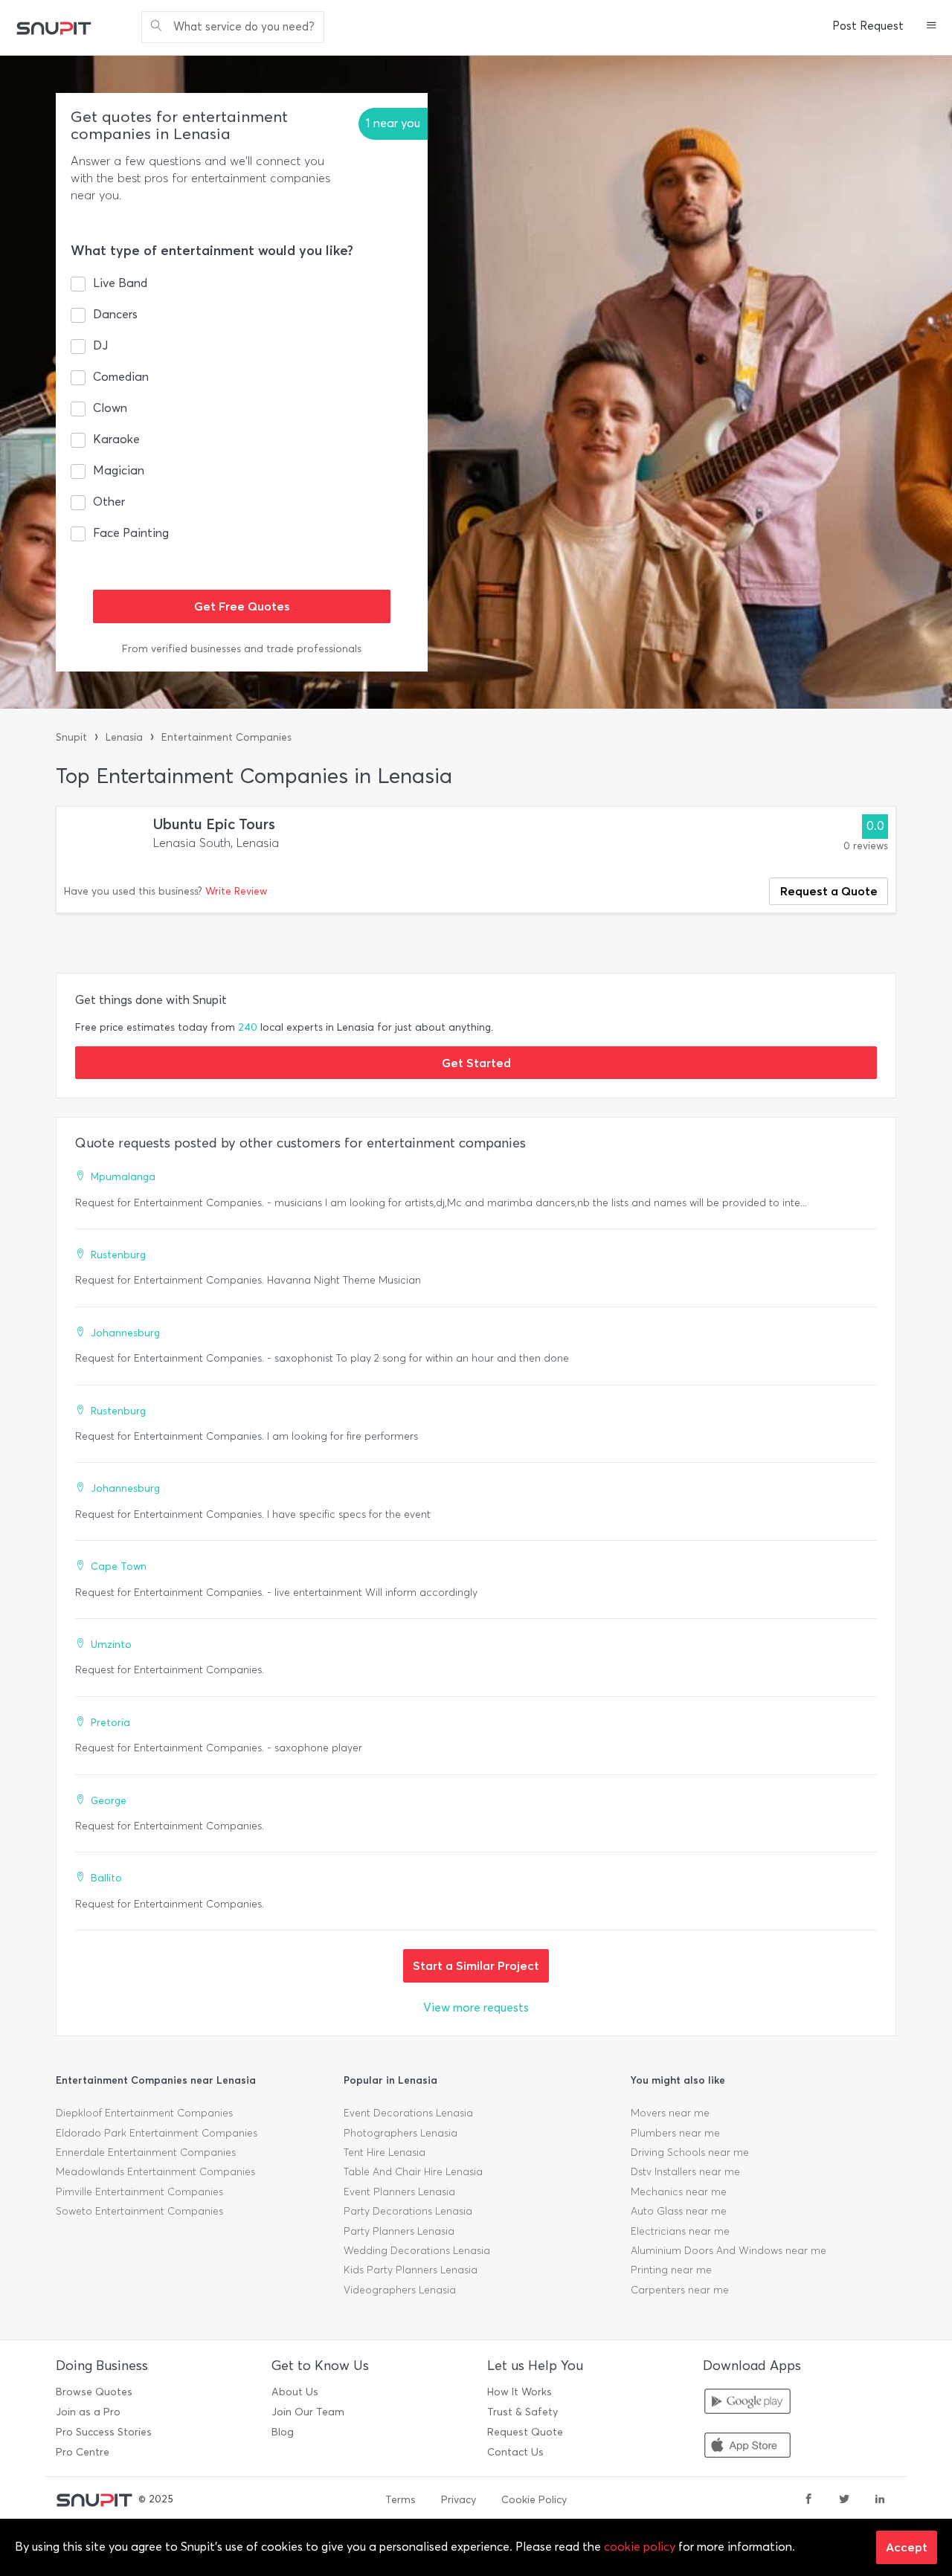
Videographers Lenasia (400, 2290)
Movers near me (670, 2113)
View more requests (476, 2007)
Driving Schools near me (690, 2152)
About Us (295, 2392)
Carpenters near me (680, 2290)
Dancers (115, 314)
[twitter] (844, 2500)
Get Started (476, 1063)
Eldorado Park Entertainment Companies (157, 2133)
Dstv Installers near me (685, 2172)
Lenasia (124, 737)
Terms (401, 2500)
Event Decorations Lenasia (408, 2113)
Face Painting (131, 533)
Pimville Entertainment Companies (139, 2192)
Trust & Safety (522, 2412)
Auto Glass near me (679, 2211)
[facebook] (808, 2500)
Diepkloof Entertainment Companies (144, 2113)
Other (109, 502)
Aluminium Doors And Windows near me (729, 2251)
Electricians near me (680, 2231)
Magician (119, 470)
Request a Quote (829, 891)
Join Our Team (308, 2412)
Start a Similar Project (476, 1965)
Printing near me (671, 2270)
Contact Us (515, 2452)
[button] (932, 27)
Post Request (868, 26)
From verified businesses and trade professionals (242, 649)
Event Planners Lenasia (399, 2192)
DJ (100, 345)
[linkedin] (880, 2500)
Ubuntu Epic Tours (214, 824)
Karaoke (116, 439)
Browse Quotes (94, 2392)
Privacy (459, 2500)
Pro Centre (83, 2452)
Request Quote (525, 2432)
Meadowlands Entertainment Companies (155, 2172)
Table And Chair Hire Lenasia (413, 2172)
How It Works (520, 2392)
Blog (283, 2432)
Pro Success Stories (104, 2432)
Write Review (236, 891)
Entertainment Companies (226, 737)
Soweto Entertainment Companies (139, 2211)
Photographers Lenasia (401, 2133)
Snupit (71, 737)
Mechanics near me (679, 2192)
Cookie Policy (534, 2500)
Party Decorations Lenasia (408, 2211)
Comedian (121, 377)
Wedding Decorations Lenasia (417, 2251)
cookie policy (640, 2547)
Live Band (120, 283)
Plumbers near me (675, 2133)
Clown (110, 408)
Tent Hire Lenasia (385, 2152)
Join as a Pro (88, 2412)
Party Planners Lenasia (399, 2231)
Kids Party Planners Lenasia (411, 2270)
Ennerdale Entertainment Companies (146, 2152)
